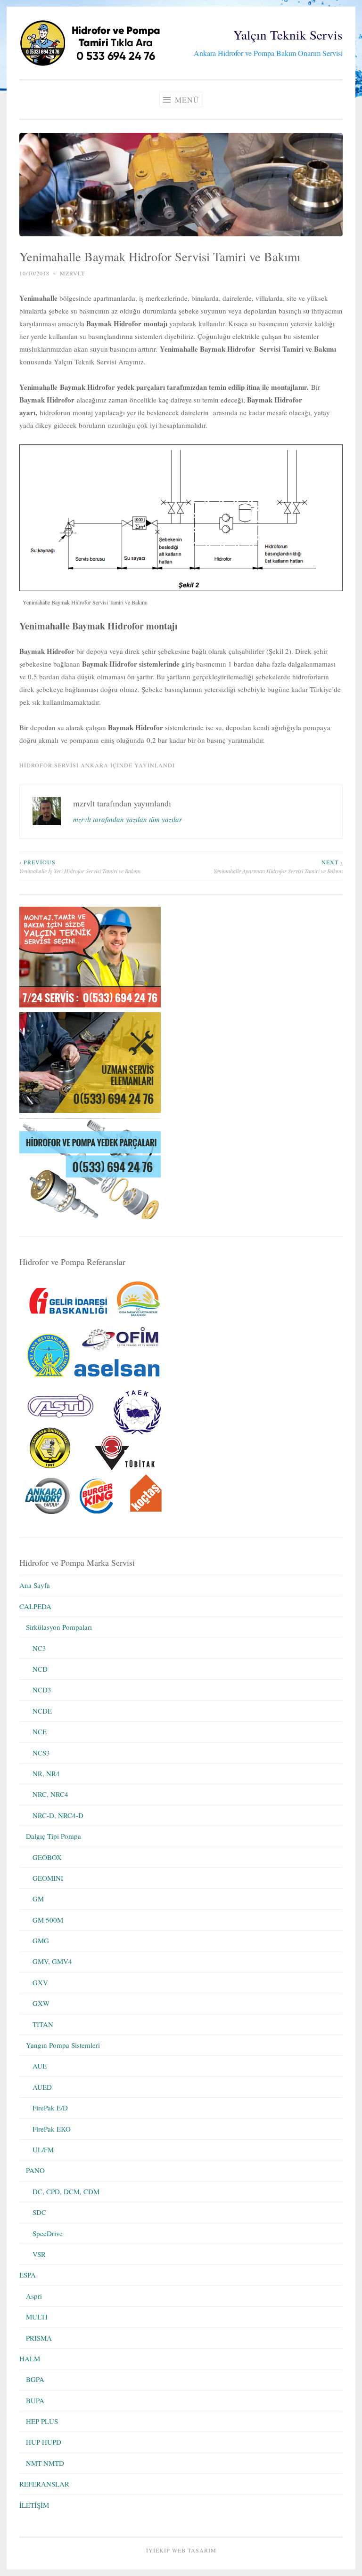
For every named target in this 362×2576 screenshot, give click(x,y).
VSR (39, 2254)
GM (38, 1899)
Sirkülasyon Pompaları (59, 1627)
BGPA (35, 2379)
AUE (40, 2066)
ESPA (28, 2275)
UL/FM (43, 2149)
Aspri (34, 2296)
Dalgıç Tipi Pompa (53, 1836)
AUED (42, 2087)
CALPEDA (35, 1606)
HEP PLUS (42, 2421)
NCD (40, 1669)
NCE (40, 1731)
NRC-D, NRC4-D (58, 1815)
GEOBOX (47, 1857)
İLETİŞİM (34, 2505)
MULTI (37, 2317)
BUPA (35, 2400)
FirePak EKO (52, 2129)
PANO (35, 2170)
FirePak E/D (50, 2108)
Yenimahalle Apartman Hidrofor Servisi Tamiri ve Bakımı (278, 866)
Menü (186, 100)
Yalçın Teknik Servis (288, 35)
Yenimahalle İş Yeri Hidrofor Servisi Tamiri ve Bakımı (80, 866)
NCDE (42, 1711)
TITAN (43, 2024)
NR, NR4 (46, 1773)
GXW (41, 2003)
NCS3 (41, 1753)
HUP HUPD (44, 2442)
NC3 (39, 1648)
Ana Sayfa (35, 1585)
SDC (39, 2212)
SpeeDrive (48, 2233)
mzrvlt (72, 273)
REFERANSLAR (44, 2484)
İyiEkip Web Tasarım (181, 2550)
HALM (30, 2359)
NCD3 (42, 1690)
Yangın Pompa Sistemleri (63, 2045)
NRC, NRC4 (50, 1794)
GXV (40, 1982)
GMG (41, 1940)
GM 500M (48, 1920)
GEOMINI (48, 1878)
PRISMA (39, 2338)
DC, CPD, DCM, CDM (66, 2191)
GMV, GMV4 (52, 1961)
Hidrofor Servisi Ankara (64, 765)
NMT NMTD (45, 2463)
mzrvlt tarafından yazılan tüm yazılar (128, 819)
